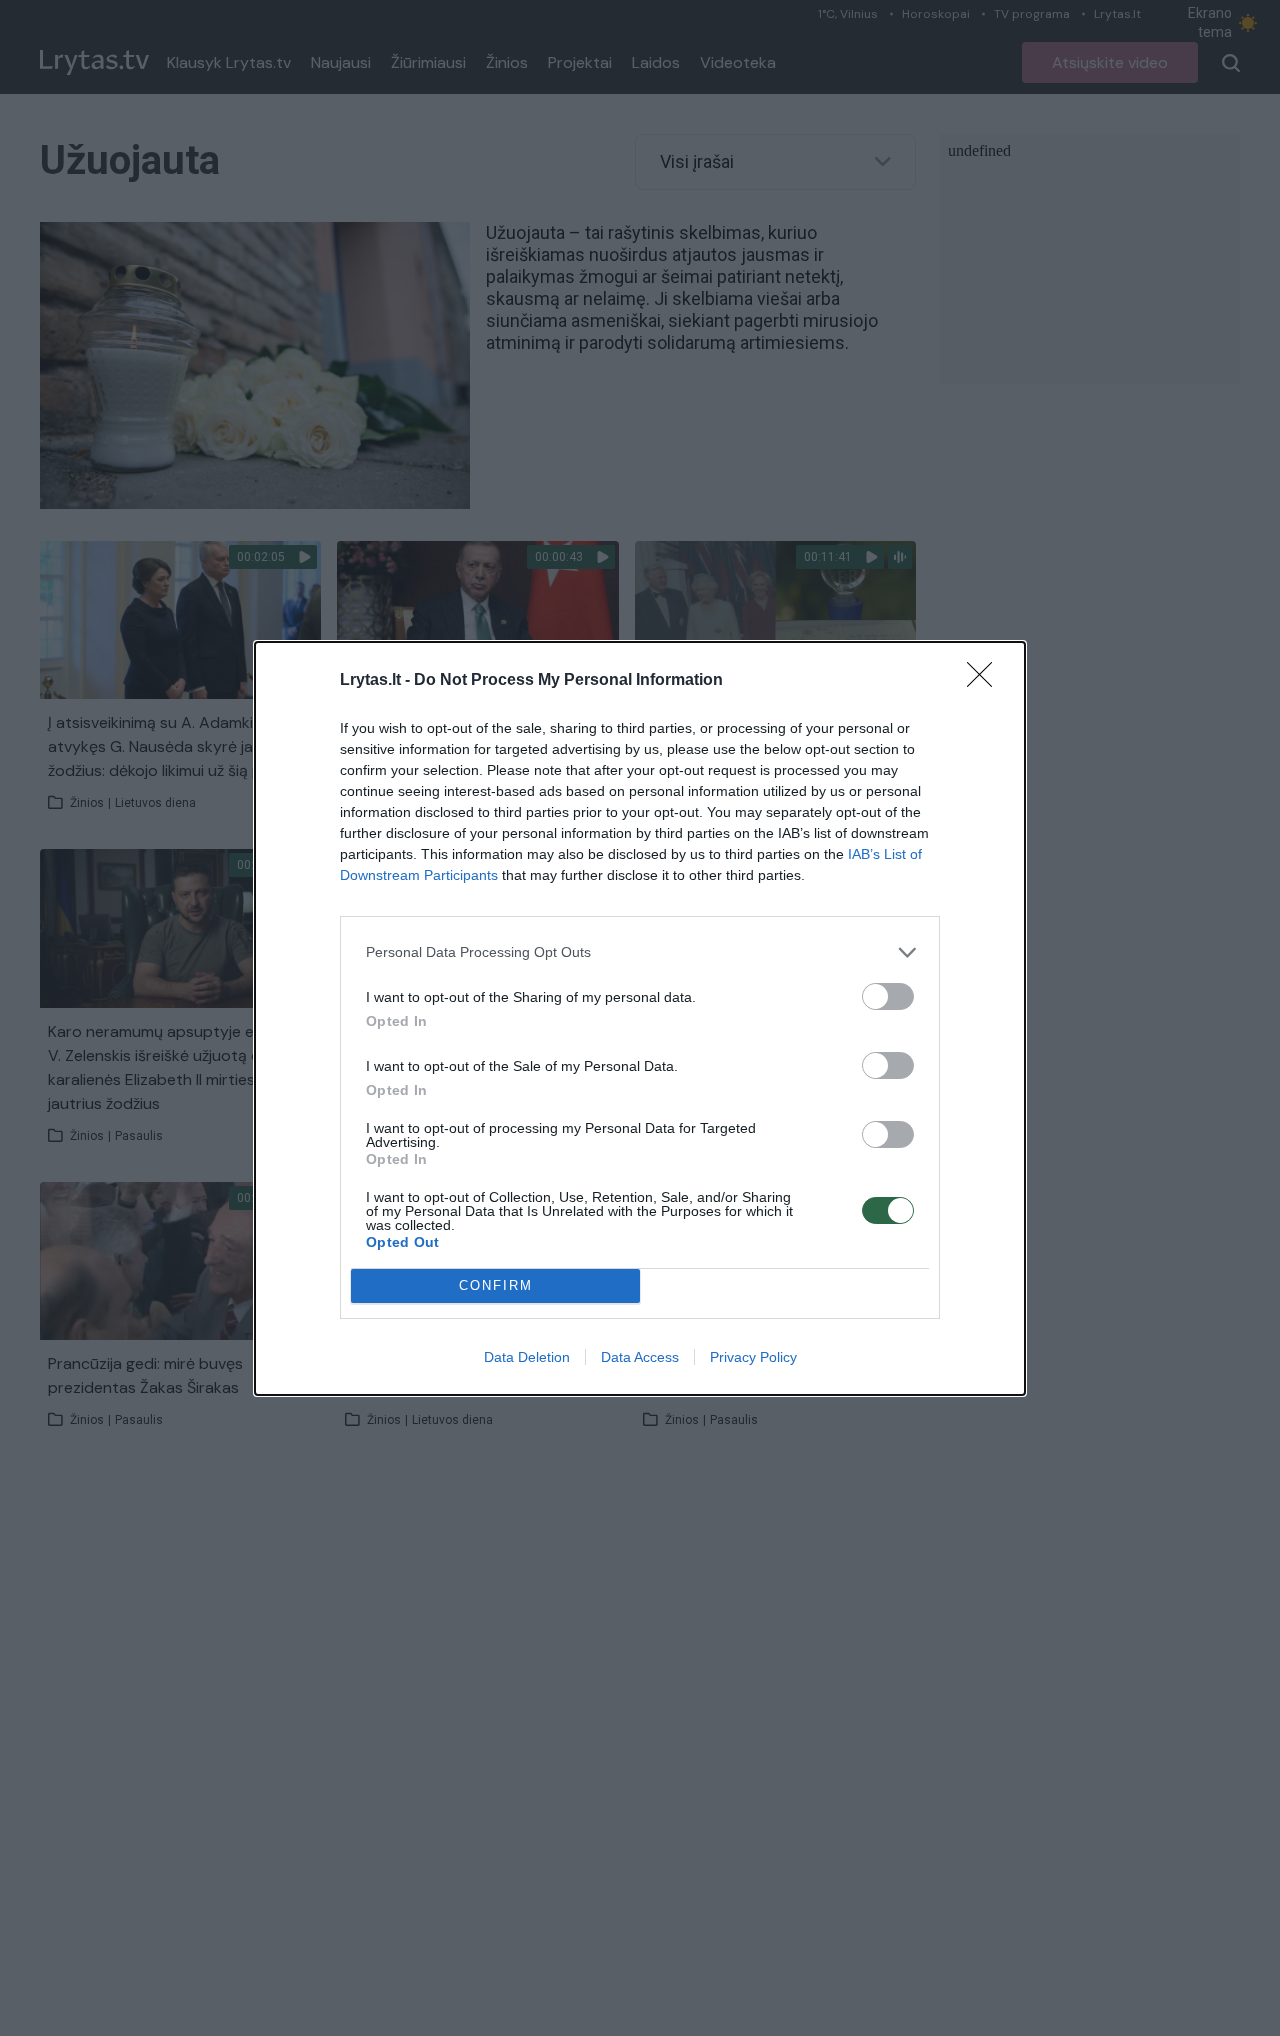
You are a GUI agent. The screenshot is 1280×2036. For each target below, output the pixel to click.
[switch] (888, 996)
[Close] (986, 681)
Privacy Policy (753, 1357)
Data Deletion (527, 1357)
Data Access (640, 1357)
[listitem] (640, 952)
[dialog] (640, 1018)
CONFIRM (496, 1285)
